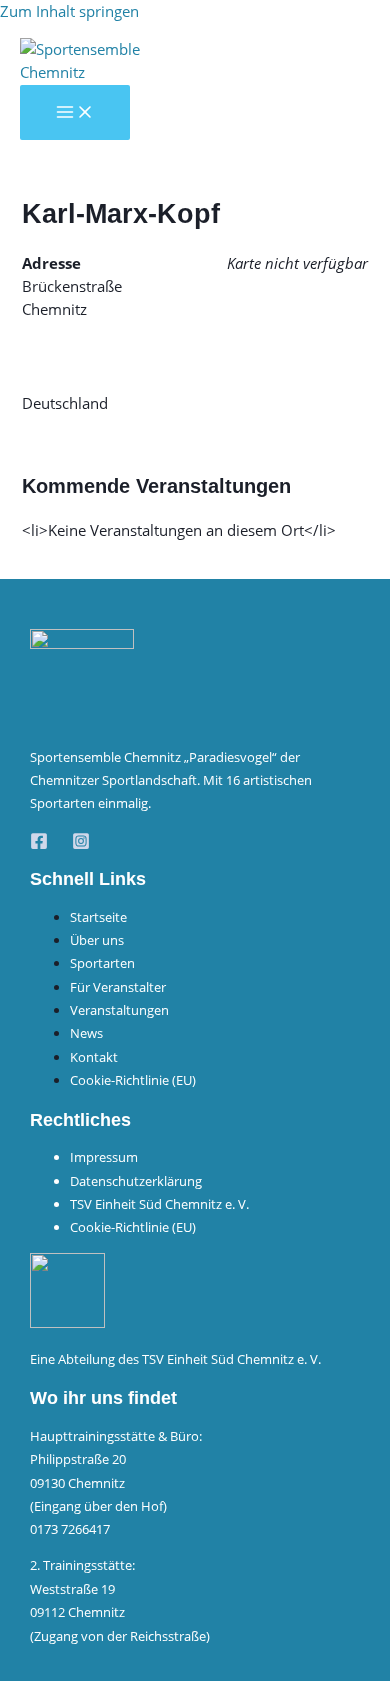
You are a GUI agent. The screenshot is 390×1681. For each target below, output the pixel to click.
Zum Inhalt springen (69, 11)
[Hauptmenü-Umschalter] (75, 113)
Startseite (98, 917)
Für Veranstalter (118, 987)
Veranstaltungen (119, 1010)
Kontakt (94, 1057)
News (86, 1033)
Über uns (97, 940)
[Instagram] (81, 844)
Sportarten (102, 963)
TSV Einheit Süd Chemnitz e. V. (159, 1204)
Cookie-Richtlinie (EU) (133, 1080)
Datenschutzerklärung (136, 1181)
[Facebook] (39, 844)
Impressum (104, 1157)
